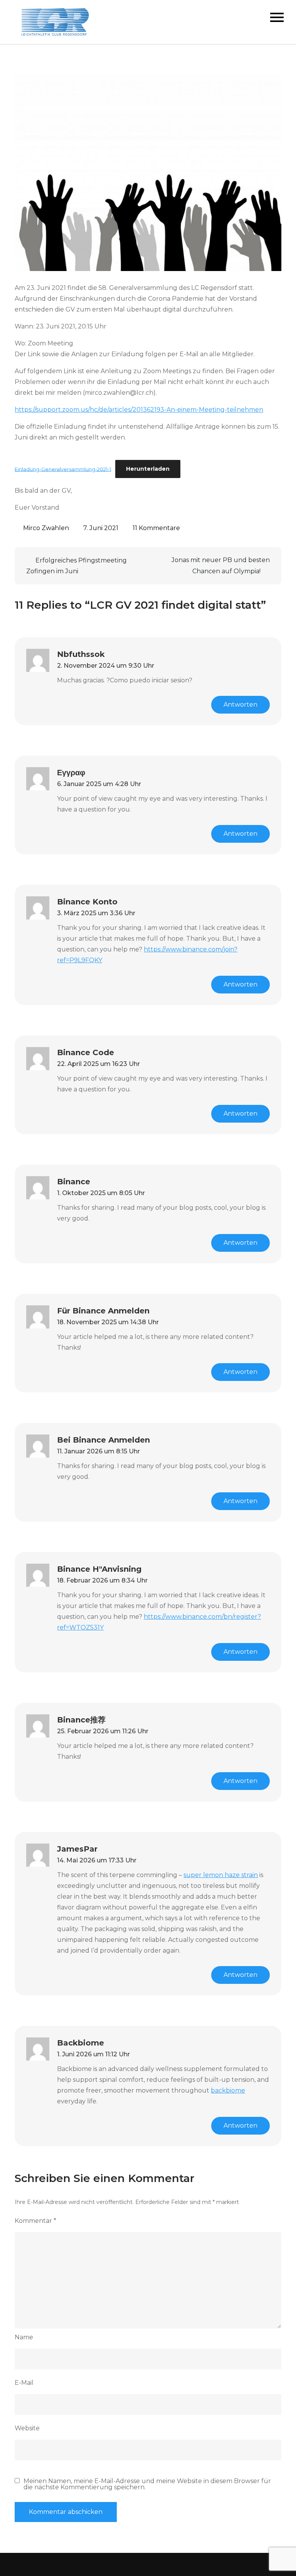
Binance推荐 (81, 1720)
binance (74, 1182)
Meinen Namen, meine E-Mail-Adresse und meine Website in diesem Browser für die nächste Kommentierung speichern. (147, 2484)
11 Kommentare (156, 528)
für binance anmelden (103, 1311)
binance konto (87, 902)
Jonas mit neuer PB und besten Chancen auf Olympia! (221, 566)
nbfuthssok (81, 654)
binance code (86, 1052)
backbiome (81, 2043)
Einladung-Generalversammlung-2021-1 (63, 469)
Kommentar (35, 2221)
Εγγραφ (71, 773)
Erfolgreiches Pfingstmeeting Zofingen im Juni (77, 566)
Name (24, 2337)
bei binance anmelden (103, 1440)
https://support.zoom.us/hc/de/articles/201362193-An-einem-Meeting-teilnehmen (139, 410)
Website (27, 2428)
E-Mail (24, 2383)
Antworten (240, 705)
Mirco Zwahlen (46, 528)
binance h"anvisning (99, 1569)
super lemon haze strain (221, 1875)
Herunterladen (148, 469)
